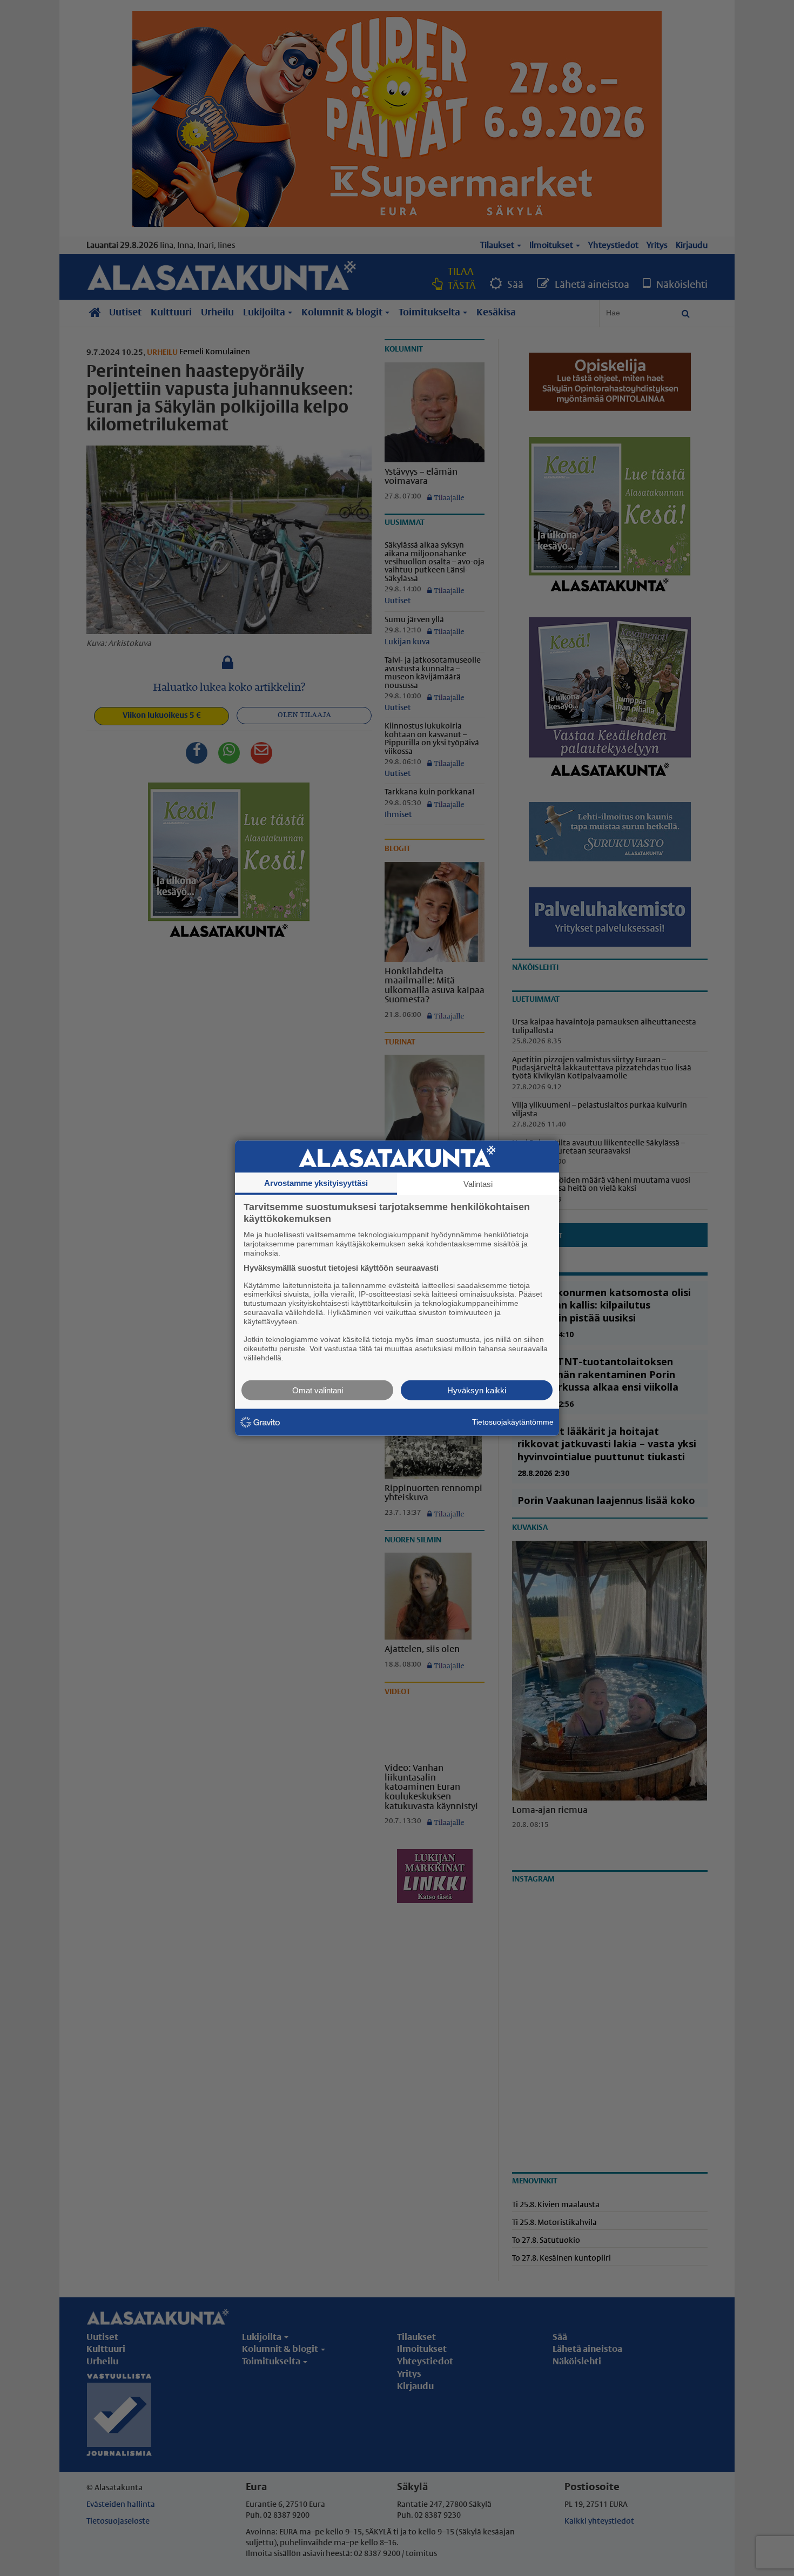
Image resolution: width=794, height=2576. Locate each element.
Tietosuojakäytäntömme (513, 1422)
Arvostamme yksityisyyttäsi (316, 1183)
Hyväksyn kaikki (477, 1390)
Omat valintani (318, 1390)
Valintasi (478, 1184)
